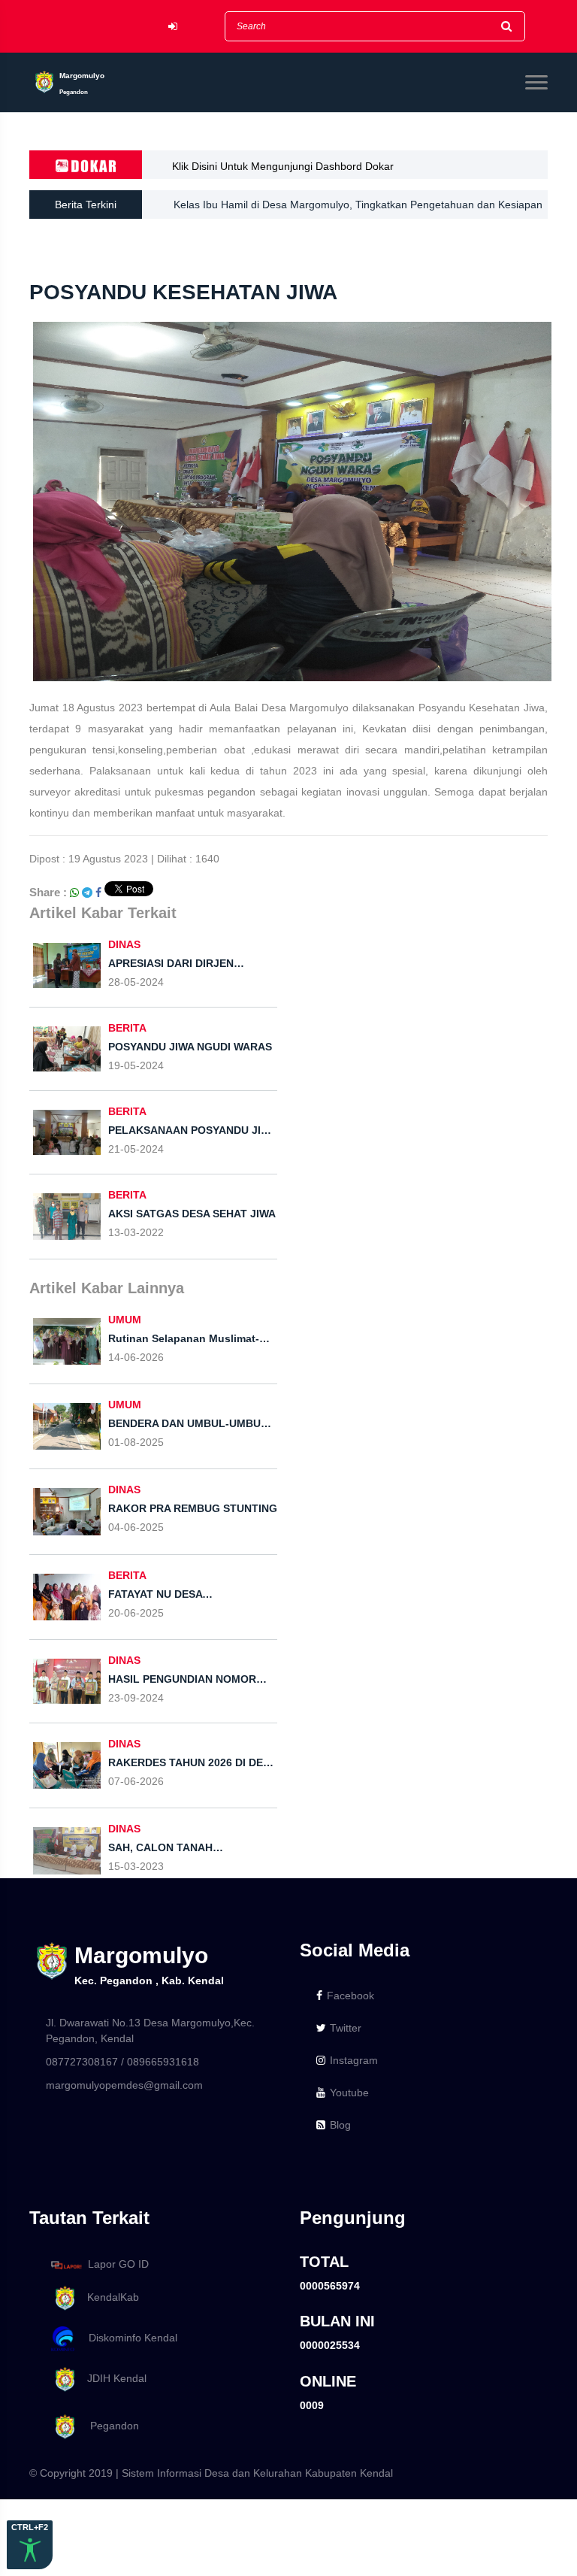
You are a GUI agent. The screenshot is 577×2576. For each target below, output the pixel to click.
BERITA (127, 1028)
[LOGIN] (173, 27)
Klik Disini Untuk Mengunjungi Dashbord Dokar (283, 166)
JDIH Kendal (112, 2378)
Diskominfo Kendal (128, 2338)
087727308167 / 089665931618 (122, 2062)
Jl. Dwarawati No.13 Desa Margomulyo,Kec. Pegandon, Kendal (150, 2030)
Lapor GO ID (118, 2264)
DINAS (124, 944)
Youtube (349, 2093)
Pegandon (109, 2426)
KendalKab (109, 2297)
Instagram (354, 2060)
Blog (340, 2125)
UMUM (125, 1320)
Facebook (350, 1996)
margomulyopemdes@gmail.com (124, 2085)
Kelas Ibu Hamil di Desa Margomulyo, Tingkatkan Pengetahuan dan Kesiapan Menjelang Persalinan (358, 209)
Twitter (346, 2028)
